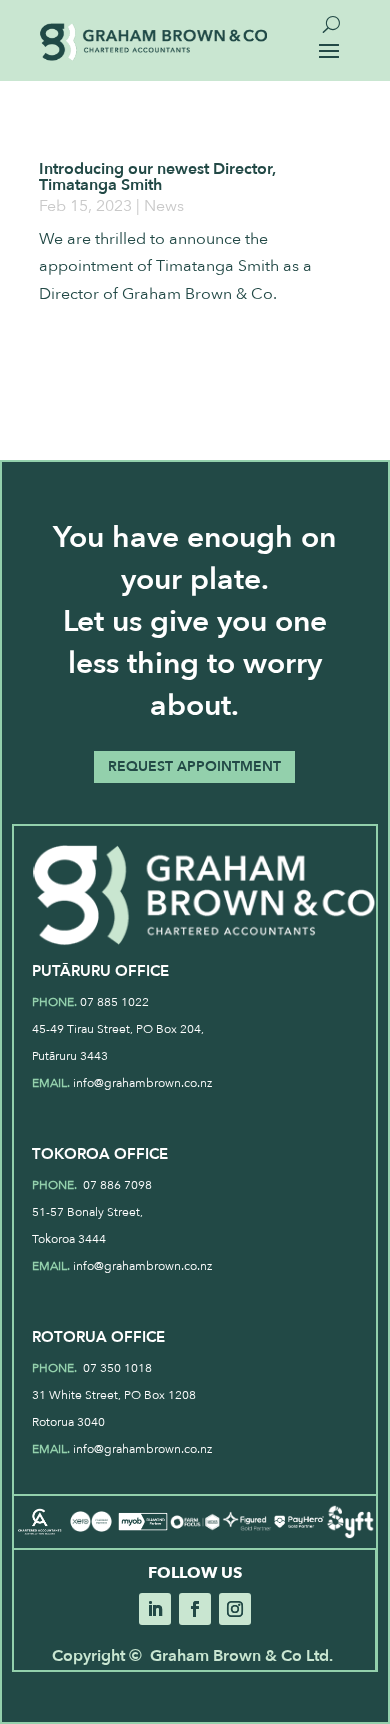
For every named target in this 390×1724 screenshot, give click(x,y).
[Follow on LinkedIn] (155, 1609)
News (164, 206)
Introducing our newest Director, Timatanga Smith (157, 177)
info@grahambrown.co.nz (142, 1083)
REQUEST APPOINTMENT (194, 766)
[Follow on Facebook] (195, 1609)
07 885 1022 (114, 1002)
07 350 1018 (116, 1368)
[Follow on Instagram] (235, 1609)
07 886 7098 (116, 1185)
